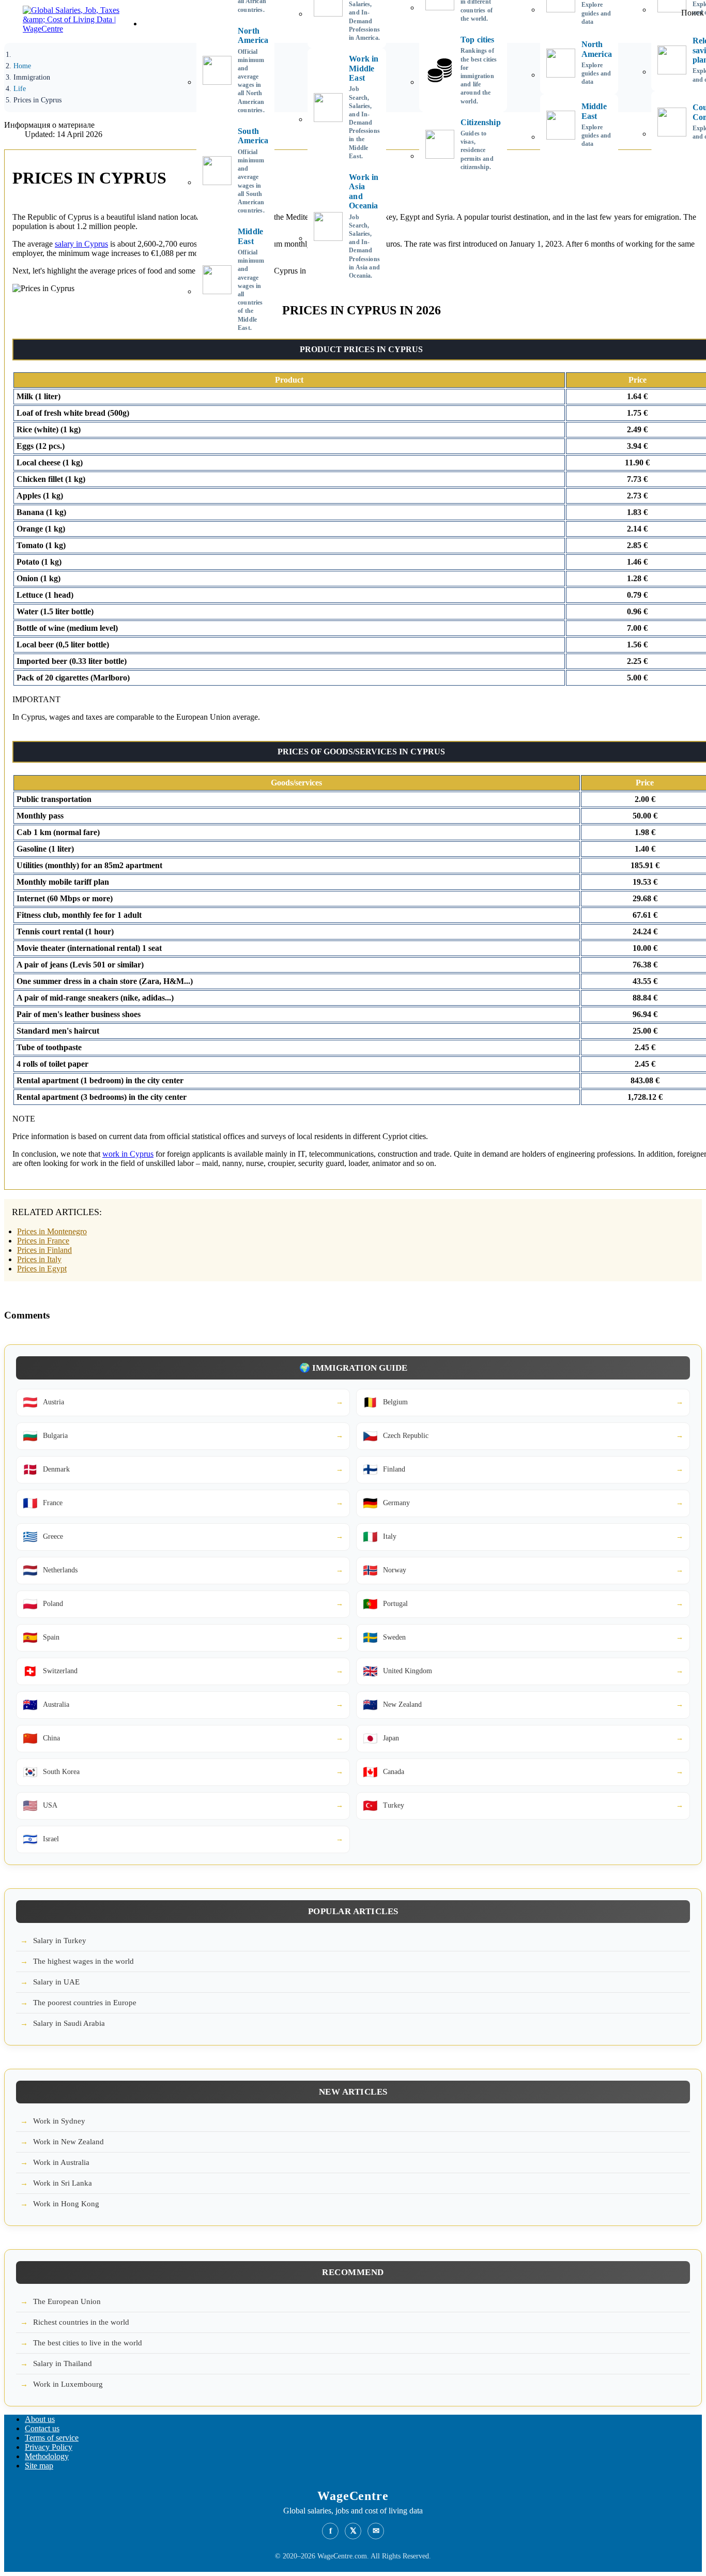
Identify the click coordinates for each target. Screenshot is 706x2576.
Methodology (47, 2456)
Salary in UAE (56, 1982)
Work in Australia (61, 2162)
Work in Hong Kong (66, 2204)
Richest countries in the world (81, 2322)
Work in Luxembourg (68, 2384)
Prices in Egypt (42, 1269)
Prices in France (43, 1241)
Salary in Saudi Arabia (69, 2023)
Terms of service (52, 2438)
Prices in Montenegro (52, 1231)
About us (40, 2419)
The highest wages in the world (83, 1961)
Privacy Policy (49, 2447)
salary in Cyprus (81, 244)
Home (153, 24)
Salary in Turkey (60, 1941)
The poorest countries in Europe (85, 2003)
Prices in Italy (39, 1259)
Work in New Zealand (68, 2142)
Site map (39, 2466)
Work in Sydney (59, 2121)
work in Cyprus (128, 1154)
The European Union (67, 2301)
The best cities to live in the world (88, 2343)
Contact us (42, 2428)
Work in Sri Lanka (63, 2183)
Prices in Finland (44, 1250)
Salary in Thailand (63, 2363)
